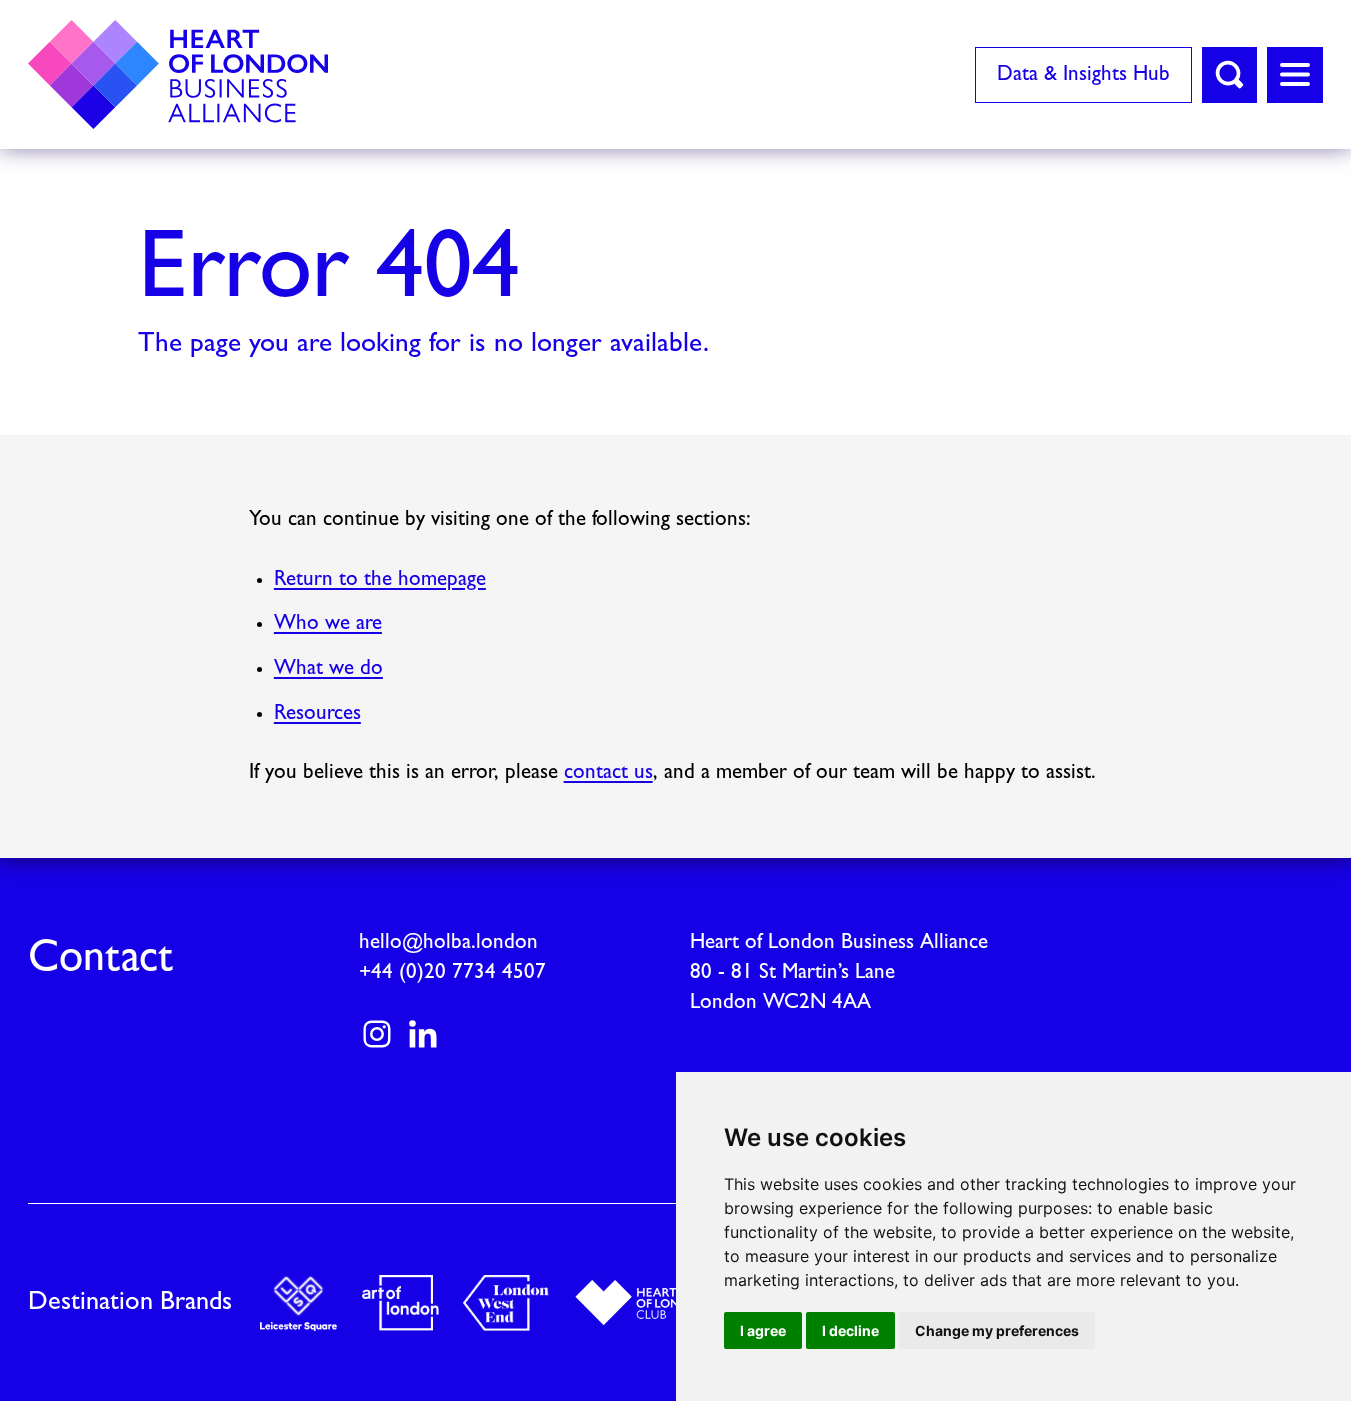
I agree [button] (763, 1330)
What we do (328, 668)
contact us (608, 772)
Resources (317, 713)
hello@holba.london (448, 942)
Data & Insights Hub (1083, 74)
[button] (1229, 75)
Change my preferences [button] (997, 1330)
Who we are (328, 623)
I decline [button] (850, 1330)
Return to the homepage (380, 579)
